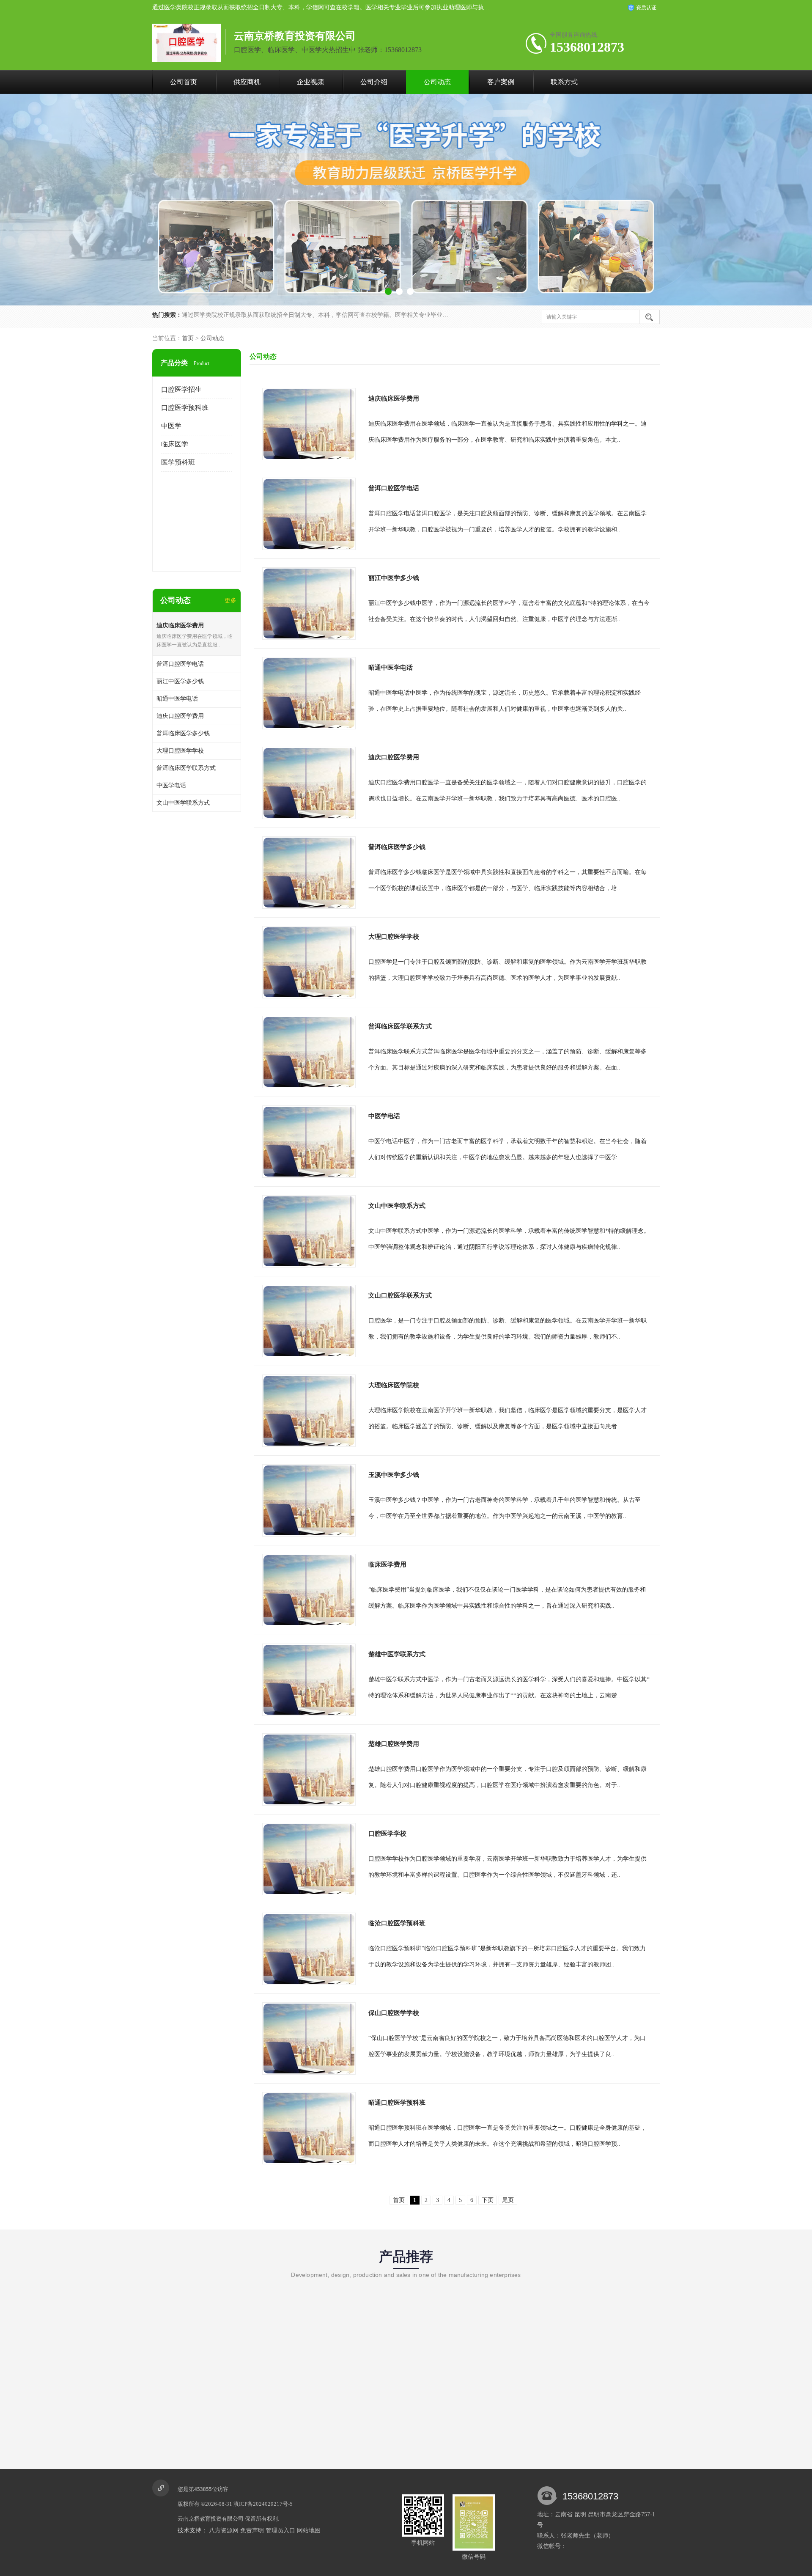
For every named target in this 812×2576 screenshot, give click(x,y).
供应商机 (247, 82)
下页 (488, 2200)
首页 (188, 338)
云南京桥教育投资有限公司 (211, 2519)
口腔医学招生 (181, 389)
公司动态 (437, 82)
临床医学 (175, 444)
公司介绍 (374, 82)
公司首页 (184, 82)
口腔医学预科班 (185, 408)
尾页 (508, 2200)
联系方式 (564, 82)
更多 (230, 601)
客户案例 (501, 82)
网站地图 (309, 2531)
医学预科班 (178, 462)
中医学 (171, 426)
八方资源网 (224, 2531)
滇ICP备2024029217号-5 (263, 2504)
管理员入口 (280, 2531)
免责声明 (252, 2531)
